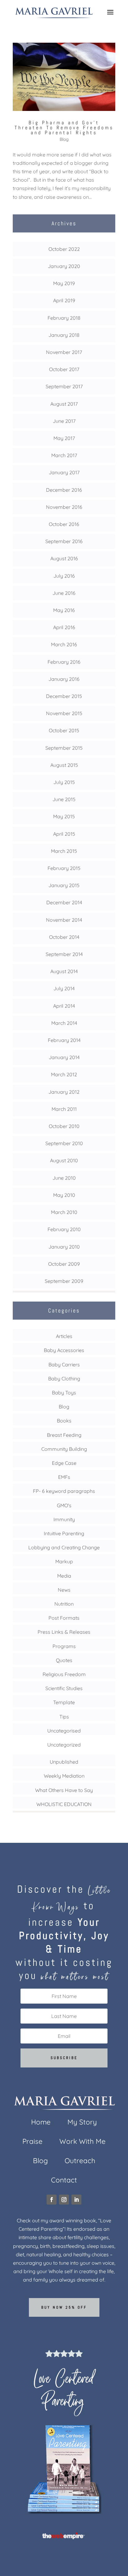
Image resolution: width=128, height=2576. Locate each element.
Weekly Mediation (64, 1776)
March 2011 (64, 1109)
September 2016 (64, 541)
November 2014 (64, 920)
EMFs (64, 1477)
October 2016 (64, 524)
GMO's (64, 1505)
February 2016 (64, 662)
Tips (64, 1717)
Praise (32, 2142)
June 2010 (64, 1178)
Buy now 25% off (64, 2307)
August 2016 (64, 558)
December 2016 (64, 490)
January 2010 (64, 1247)
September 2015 (64, 748)
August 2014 (64, 971)
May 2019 (64, 283)
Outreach (80, 2162)
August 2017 (64, 404)
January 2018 (64, 335)
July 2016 (64, 576)
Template (64, 1702)
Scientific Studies (64, 1688)
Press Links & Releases (64, 1632)
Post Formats (64, 1618)
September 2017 (64, 386)
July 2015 (64, 782)
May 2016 (64, 610)
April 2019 (64, 300)
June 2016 (64, 593)
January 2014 (64, 1057)
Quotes (64, 1660)
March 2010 (64, 1212)
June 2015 (64, 799)
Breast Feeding (64, 1435)
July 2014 (64, 988)
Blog (64, 139)
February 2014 (64, 1040)
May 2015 (64, 816)
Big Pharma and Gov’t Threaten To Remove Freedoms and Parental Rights (64, 128)
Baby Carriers (64, 1364)
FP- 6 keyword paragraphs (64, 1491)
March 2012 (64, 1074)
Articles (64, 1336)
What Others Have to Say (64, 1790)
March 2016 (64, 644)
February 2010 (64, 1229)
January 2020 (64, 266)
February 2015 (64, 868)
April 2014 (64, 1006)
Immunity (64, 1519)
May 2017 (64, 438)
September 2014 (64, 954)
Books (64, 1421)
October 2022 (64, 249)
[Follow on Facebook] (52, 2200)
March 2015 (64, 851)
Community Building (64, 1449)
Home (41, 2123)
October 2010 (64, 1126)
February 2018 (64, 318)
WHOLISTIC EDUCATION (64, 1804)
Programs (64, 1646)
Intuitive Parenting (64, 1533)
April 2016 (64, 627)
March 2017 (64, 455)
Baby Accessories (64, 1350)
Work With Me (82, 2142)
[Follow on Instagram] (64, 2200)
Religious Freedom (64, 1674)
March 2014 (64, 1023)
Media (64, 1576)
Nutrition (64, 1604)
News (64, 1590)
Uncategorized (64, 1745)
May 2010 (64, 1195)
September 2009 (64, 1281)
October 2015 (64, 730)
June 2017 (64, 421)
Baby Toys (64, 1393)
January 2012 (64, 1092)
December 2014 (64, 902)
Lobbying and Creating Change (64, 1547)
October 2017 (64, 369)
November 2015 (64, 713)
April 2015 (64, 834)
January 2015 (64, 885)
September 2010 (64, 1143)
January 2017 (64, 472)
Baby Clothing (64, 1379)
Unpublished (64, 1762)
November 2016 (64, 507)
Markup (64, 1561)
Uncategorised (64, 1731)
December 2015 (64, 696)
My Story (82, 2123)
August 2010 (64, 1160)
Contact (64, 2181)
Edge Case (64, 1463)
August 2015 (64, 765)
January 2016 (64, 679)
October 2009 (64, 1264)
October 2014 (64, 937)
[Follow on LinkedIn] (76, 2200)
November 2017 (64, 352)
